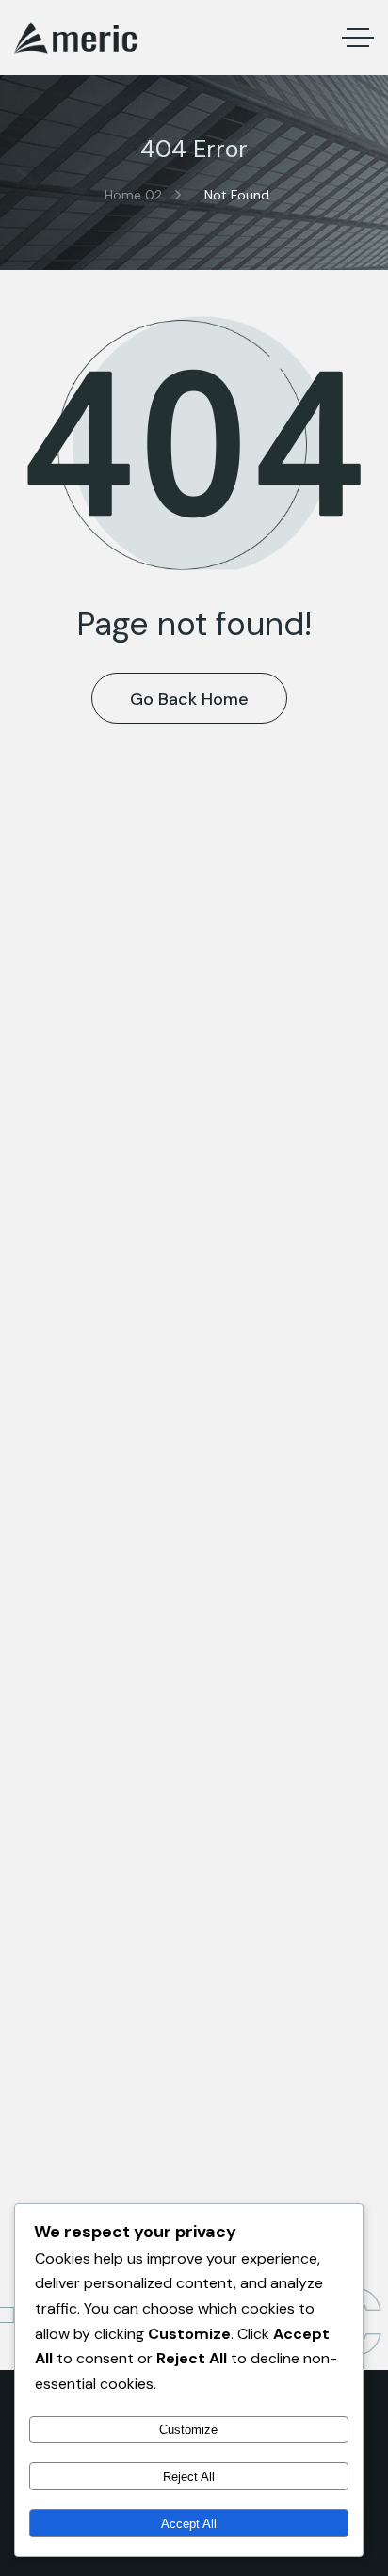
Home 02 (133, 195)
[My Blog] (75, 38)
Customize (188, 2430)
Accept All (189, 2524)
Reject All (189, 2477)
